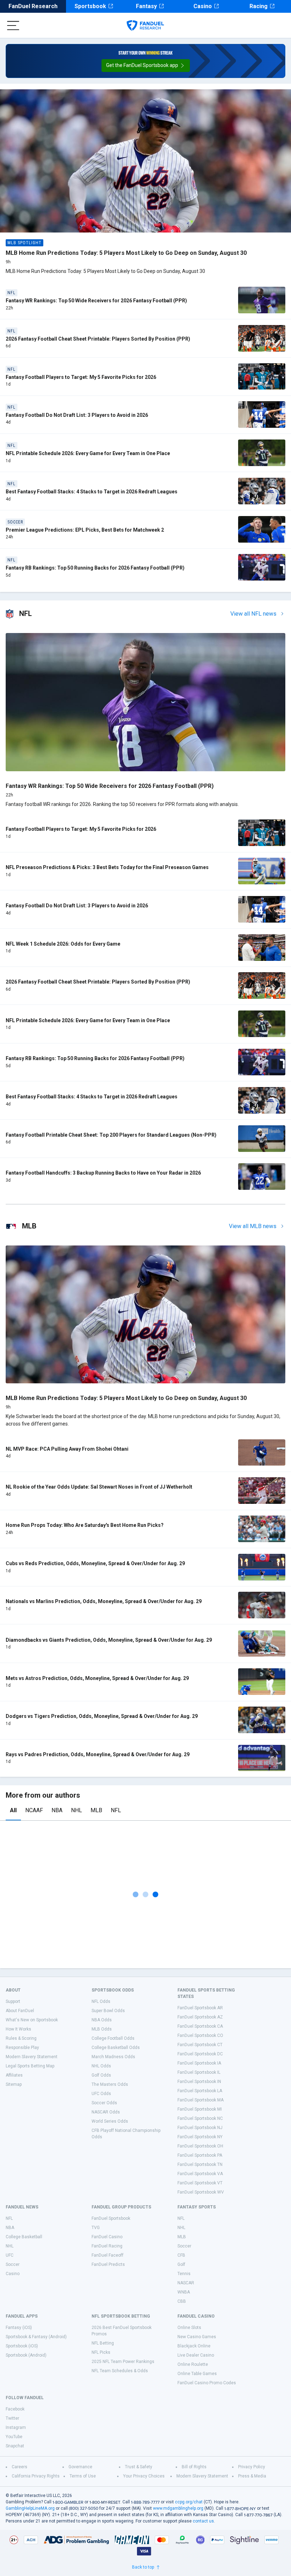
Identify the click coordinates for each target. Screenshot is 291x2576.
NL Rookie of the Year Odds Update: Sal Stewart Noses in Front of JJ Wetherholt (99, 1487)
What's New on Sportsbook (32, 2020)
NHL (76, 1810)
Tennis (184, 2274)
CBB (182, 2301)
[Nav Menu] (13, 26)
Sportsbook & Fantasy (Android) (36, 2337)
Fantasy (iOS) (19, 2328)
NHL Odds (101, 2066)
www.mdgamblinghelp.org (178, 2508)
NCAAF (34, 1810)
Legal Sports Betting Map (30, 2066)
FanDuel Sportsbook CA (200, 2026)
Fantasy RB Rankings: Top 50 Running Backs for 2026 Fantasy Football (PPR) (95, 568)
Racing (259, 6)
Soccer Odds (104, 2103)
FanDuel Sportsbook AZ (200, 2017)
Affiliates (14, 2075)
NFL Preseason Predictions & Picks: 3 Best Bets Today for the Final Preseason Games (107, 867)
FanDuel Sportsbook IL (199, 2072)
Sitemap (14, 2084)
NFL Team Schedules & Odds (120, 2371)
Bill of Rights (194, 2467)
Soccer (13, 2264)
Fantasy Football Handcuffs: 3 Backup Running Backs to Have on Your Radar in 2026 (103, 1173)
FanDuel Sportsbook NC (200, 2118)
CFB (181, 2255)
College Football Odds (113, 2038)
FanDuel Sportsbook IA (199, 2063)
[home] (145, 26)
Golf (181, 2264)
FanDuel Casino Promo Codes (207, 2383)
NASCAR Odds (106, 2112)
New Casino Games (197, 2337)
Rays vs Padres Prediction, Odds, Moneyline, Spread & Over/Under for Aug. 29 (98, 1754)
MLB (96, 1810)
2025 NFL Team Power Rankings (123, 2362)
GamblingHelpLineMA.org (30, 2508)
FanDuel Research (33, 6)
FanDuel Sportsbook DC (200, 2054)
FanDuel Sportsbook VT (200, 2183)
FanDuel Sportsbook (111, 2218)
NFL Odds (101, 2001)
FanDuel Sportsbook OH (200, 2146)
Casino (203, 6)
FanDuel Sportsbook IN (199, 2082)
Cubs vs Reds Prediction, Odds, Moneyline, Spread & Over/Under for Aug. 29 (95, 1563)
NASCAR (186, 2283)
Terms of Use (83, 2476)
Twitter (12, 2418)
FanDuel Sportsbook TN (200, 2165)
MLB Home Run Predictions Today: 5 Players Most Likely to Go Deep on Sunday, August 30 (126, 253)
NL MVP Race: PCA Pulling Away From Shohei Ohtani (67, 1449)
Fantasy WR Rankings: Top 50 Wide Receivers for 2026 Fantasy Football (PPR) (96, 301)
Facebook (15, 2409)
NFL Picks (101, 2352)
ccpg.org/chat (189, 2502)
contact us (203, 2521)
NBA (57, 1810)
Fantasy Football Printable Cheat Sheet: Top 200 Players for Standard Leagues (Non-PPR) (111, 1135)
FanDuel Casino (107, 2237)
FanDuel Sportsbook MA (201, 2100)
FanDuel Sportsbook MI (200, 2109)
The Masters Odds (110, 2084)
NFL (116, 1810)
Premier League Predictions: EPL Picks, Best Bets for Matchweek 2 (85, 530)
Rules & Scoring (21, 2038)
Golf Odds (101, 2075)
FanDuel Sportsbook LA (200, 2091)
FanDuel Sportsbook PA (200, 2155)
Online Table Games (197, 2374)
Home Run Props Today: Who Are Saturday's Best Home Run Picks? (85, 1525)
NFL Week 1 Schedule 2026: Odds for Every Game (63, 944)
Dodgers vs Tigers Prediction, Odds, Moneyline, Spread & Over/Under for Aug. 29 (102, 1716)
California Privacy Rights (36, 2476)
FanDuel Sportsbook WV (201, 2192)
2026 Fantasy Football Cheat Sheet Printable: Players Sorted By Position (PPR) (98, 339)
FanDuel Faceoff (108, 2255)
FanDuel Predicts (108, 2264)
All (13, 1810)
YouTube (14, 2437)
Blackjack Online (194, 2346)
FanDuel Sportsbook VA (200, 2174)
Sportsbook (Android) (26, 2355)
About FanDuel (20, 2011)
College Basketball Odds (116, 2048)
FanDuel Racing (107, 2246)
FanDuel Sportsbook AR (200, 2008)
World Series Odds (110, 2121)
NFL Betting (103, 2343)
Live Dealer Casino (196, 2355)
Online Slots (189, 2328)
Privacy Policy (252, 2467)
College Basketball (24, 2237)
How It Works (18, 2029)
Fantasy (146, 6)
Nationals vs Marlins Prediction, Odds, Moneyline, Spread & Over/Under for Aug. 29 (104, 1601)
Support (13, 2001)
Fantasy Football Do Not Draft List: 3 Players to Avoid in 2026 (77, 415)
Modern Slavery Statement (32, 2057)
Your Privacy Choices (144, 2476)
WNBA (184, 2292)
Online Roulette (193, 2364)
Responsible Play (22, 2048)
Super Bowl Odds (108, 2011)
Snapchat (15, 2446)
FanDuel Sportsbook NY (200, 2137)
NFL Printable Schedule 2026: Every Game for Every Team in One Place (88, 453)
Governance (80, 2467)
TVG (96, 2228)
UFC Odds (101, 2094)
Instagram (16, 2427)
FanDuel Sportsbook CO (200, 2035)
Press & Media (252, 2476)
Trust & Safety (139, 2467)
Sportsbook (90, 6)
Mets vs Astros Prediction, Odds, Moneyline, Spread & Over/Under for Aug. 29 (97, 1678)
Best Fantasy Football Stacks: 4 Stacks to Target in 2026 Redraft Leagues (92, 492)
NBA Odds (102, 2020)
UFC (10, 2255)
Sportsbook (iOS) (22, 2346)
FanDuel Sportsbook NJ (200, 2128)
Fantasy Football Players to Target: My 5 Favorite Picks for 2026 (81, 377)
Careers (20, 2467)
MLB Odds (102, 2029)
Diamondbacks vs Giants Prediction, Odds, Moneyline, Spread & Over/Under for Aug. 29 (109, 1640)
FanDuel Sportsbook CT (200, 2045)
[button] (146, 66)
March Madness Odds (113, 2057)
